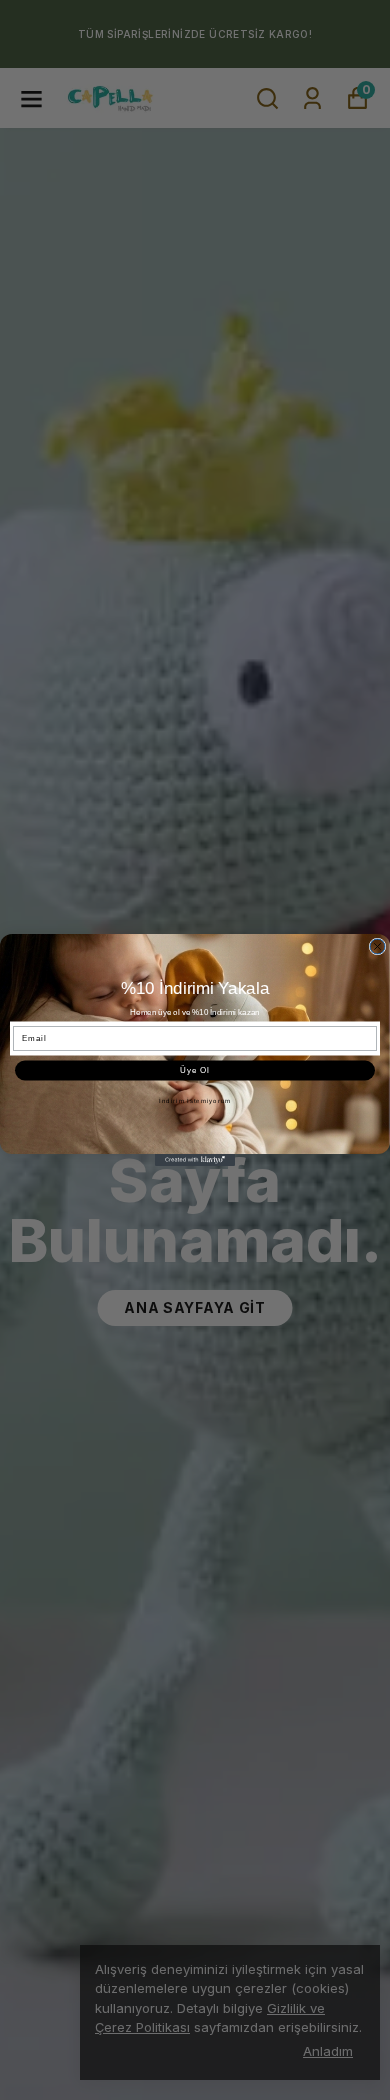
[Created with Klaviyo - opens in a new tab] (195, 1160)
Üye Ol (195, 1070)
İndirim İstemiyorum (195, 1100)
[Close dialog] (377, 946)
